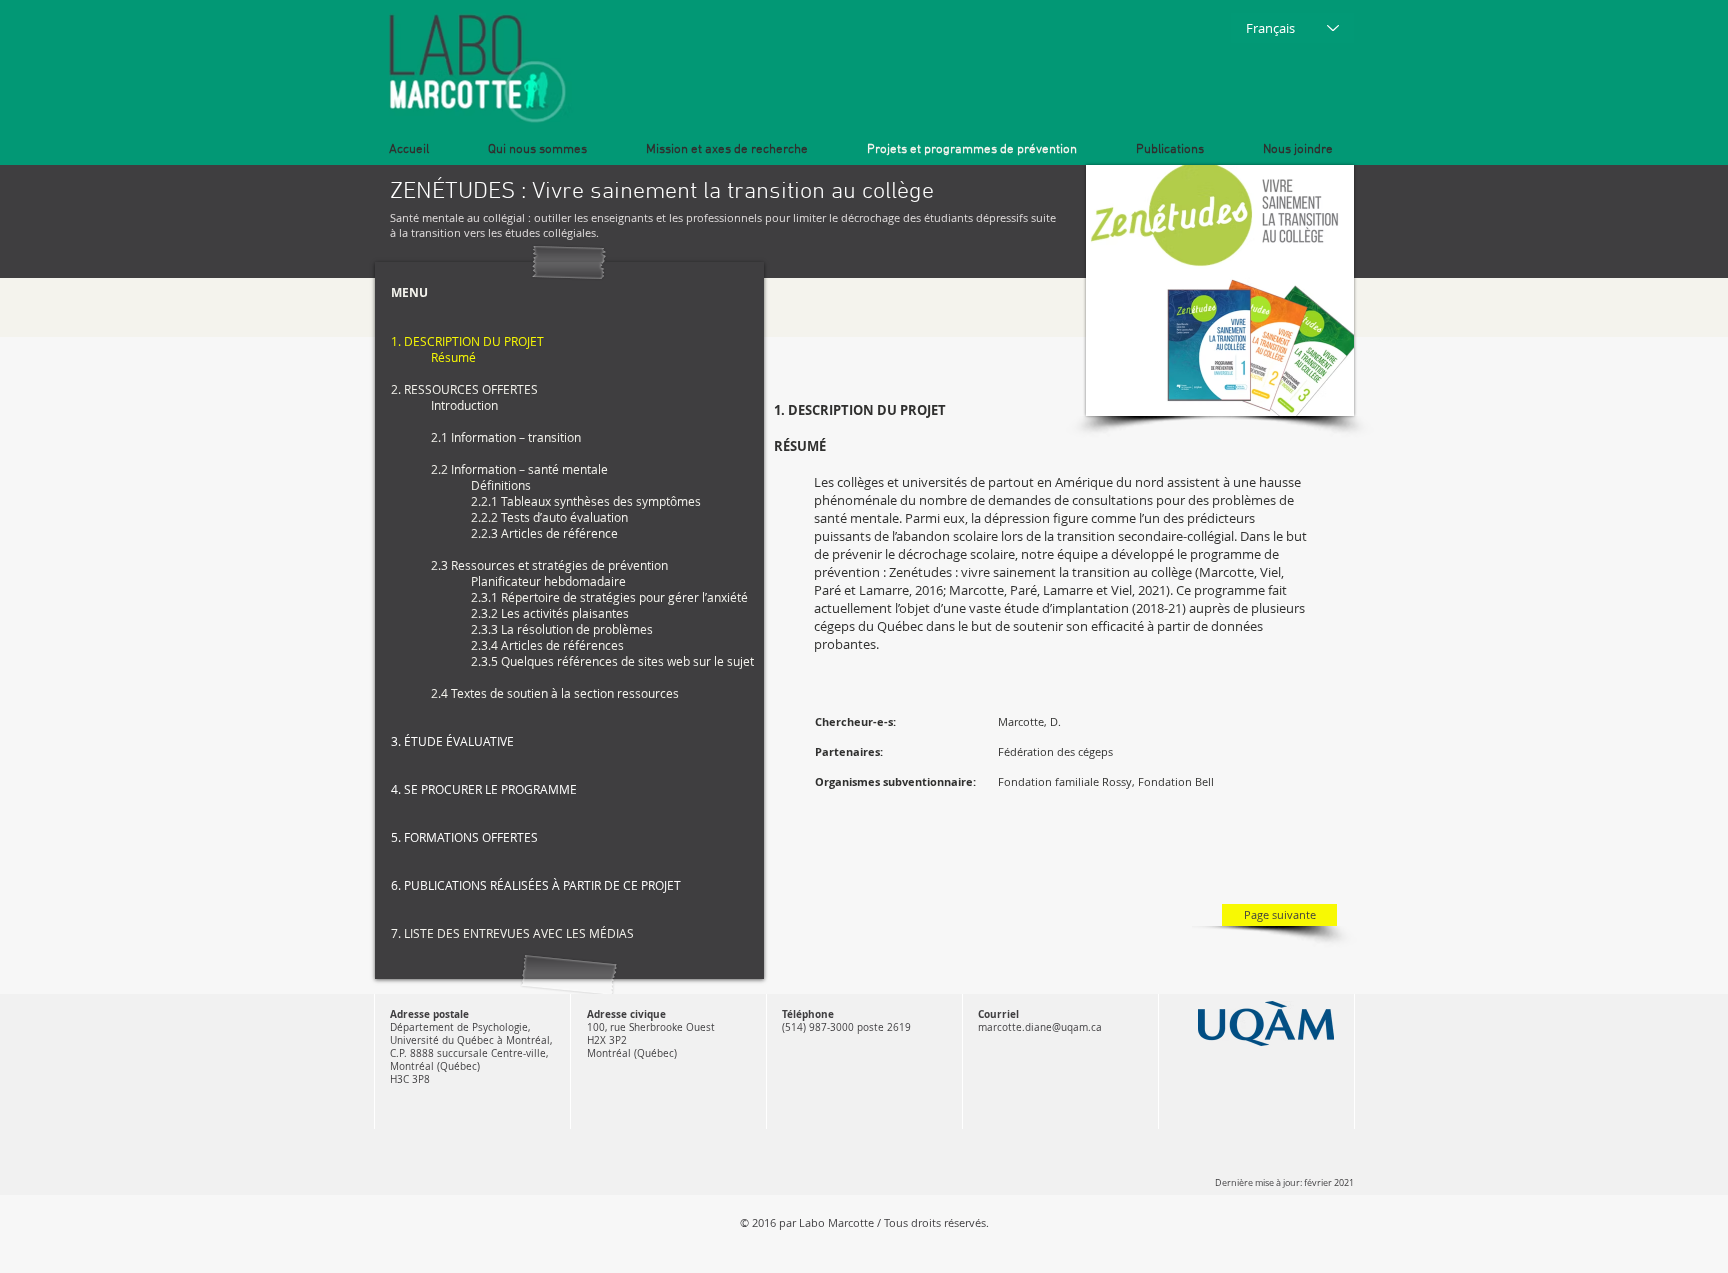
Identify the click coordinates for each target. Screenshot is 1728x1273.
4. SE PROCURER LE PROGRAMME (484, 789)
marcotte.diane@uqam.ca (1040, 1027)
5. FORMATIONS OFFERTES (464, 837)
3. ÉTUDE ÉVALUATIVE (452, 741)
